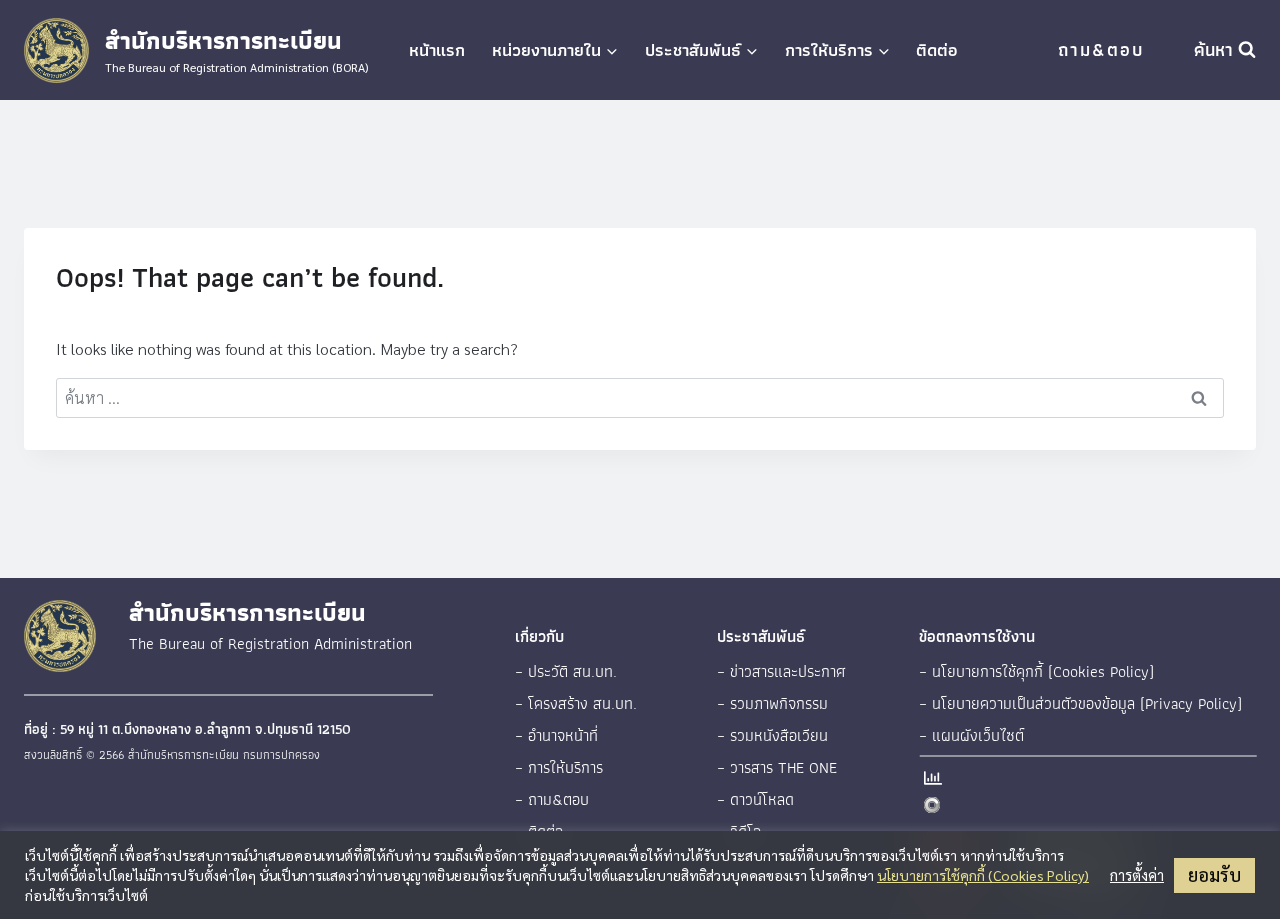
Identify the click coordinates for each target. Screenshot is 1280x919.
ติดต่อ (937, 50)
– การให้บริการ (559, 767)
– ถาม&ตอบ (552, 799)
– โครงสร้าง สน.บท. (576, 703)
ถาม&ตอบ (1101, 49)
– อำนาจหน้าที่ (556, 735)
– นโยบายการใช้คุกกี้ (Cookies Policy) (1036, 671)
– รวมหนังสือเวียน (772, 735)
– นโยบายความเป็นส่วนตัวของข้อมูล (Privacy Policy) (1080, 703)
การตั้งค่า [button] (1137, 875)
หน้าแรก (437, 50)
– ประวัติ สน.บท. (566, 671)
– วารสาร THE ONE (777, 767)
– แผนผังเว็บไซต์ (971, 735)
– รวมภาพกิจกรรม (772, 703)
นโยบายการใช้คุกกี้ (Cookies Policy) (983, 875)
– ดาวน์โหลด (755, 799)
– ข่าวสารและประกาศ (781, 671)
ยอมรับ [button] (1214, 874)
